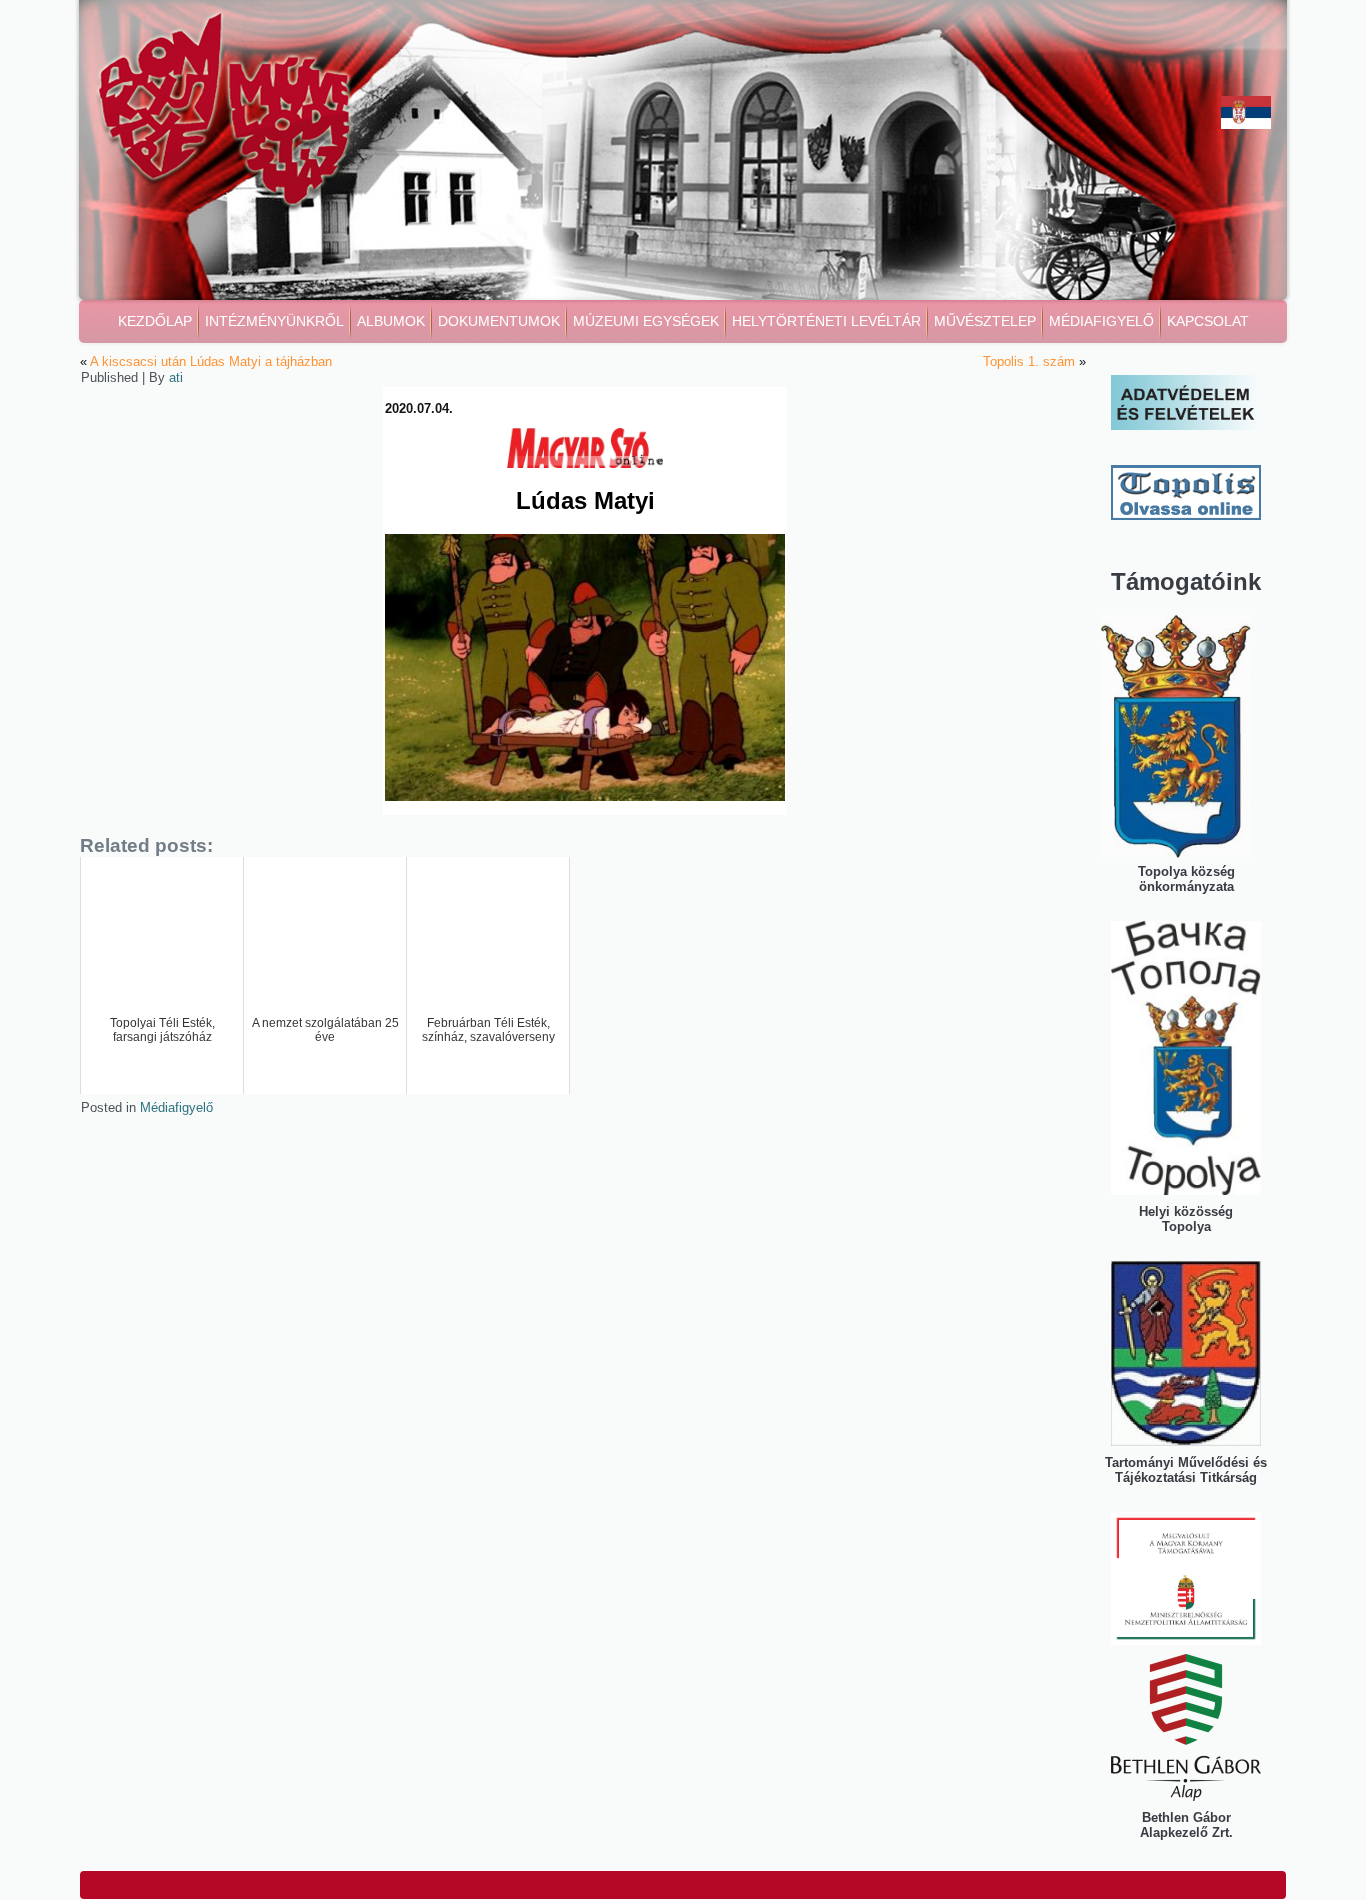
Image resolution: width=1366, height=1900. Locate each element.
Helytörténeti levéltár (826, 321)
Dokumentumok (499, 321)
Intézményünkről (274, 321)
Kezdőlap (155, 321)
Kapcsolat (1208, 321)
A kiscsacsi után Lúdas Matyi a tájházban (211, 361)
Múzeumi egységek (646, 321)
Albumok (391, 321)
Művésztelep (985, 321)
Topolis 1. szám (1029, 361)
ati (176, 377)
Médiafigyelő (1101, 321)
